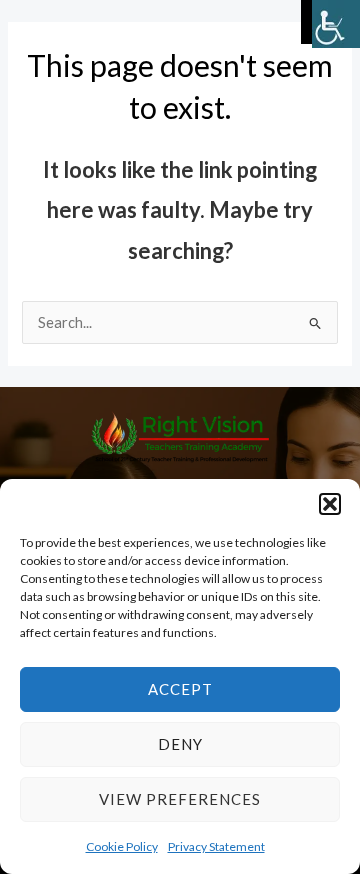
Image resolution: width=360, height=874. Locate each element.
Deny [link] (180, 744)
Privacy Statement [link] (216, 846)
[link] (336, 24)
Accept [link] (180, 689)
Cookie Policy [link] (122, 846)
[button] (330, 504)
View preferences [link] (180, 799)
